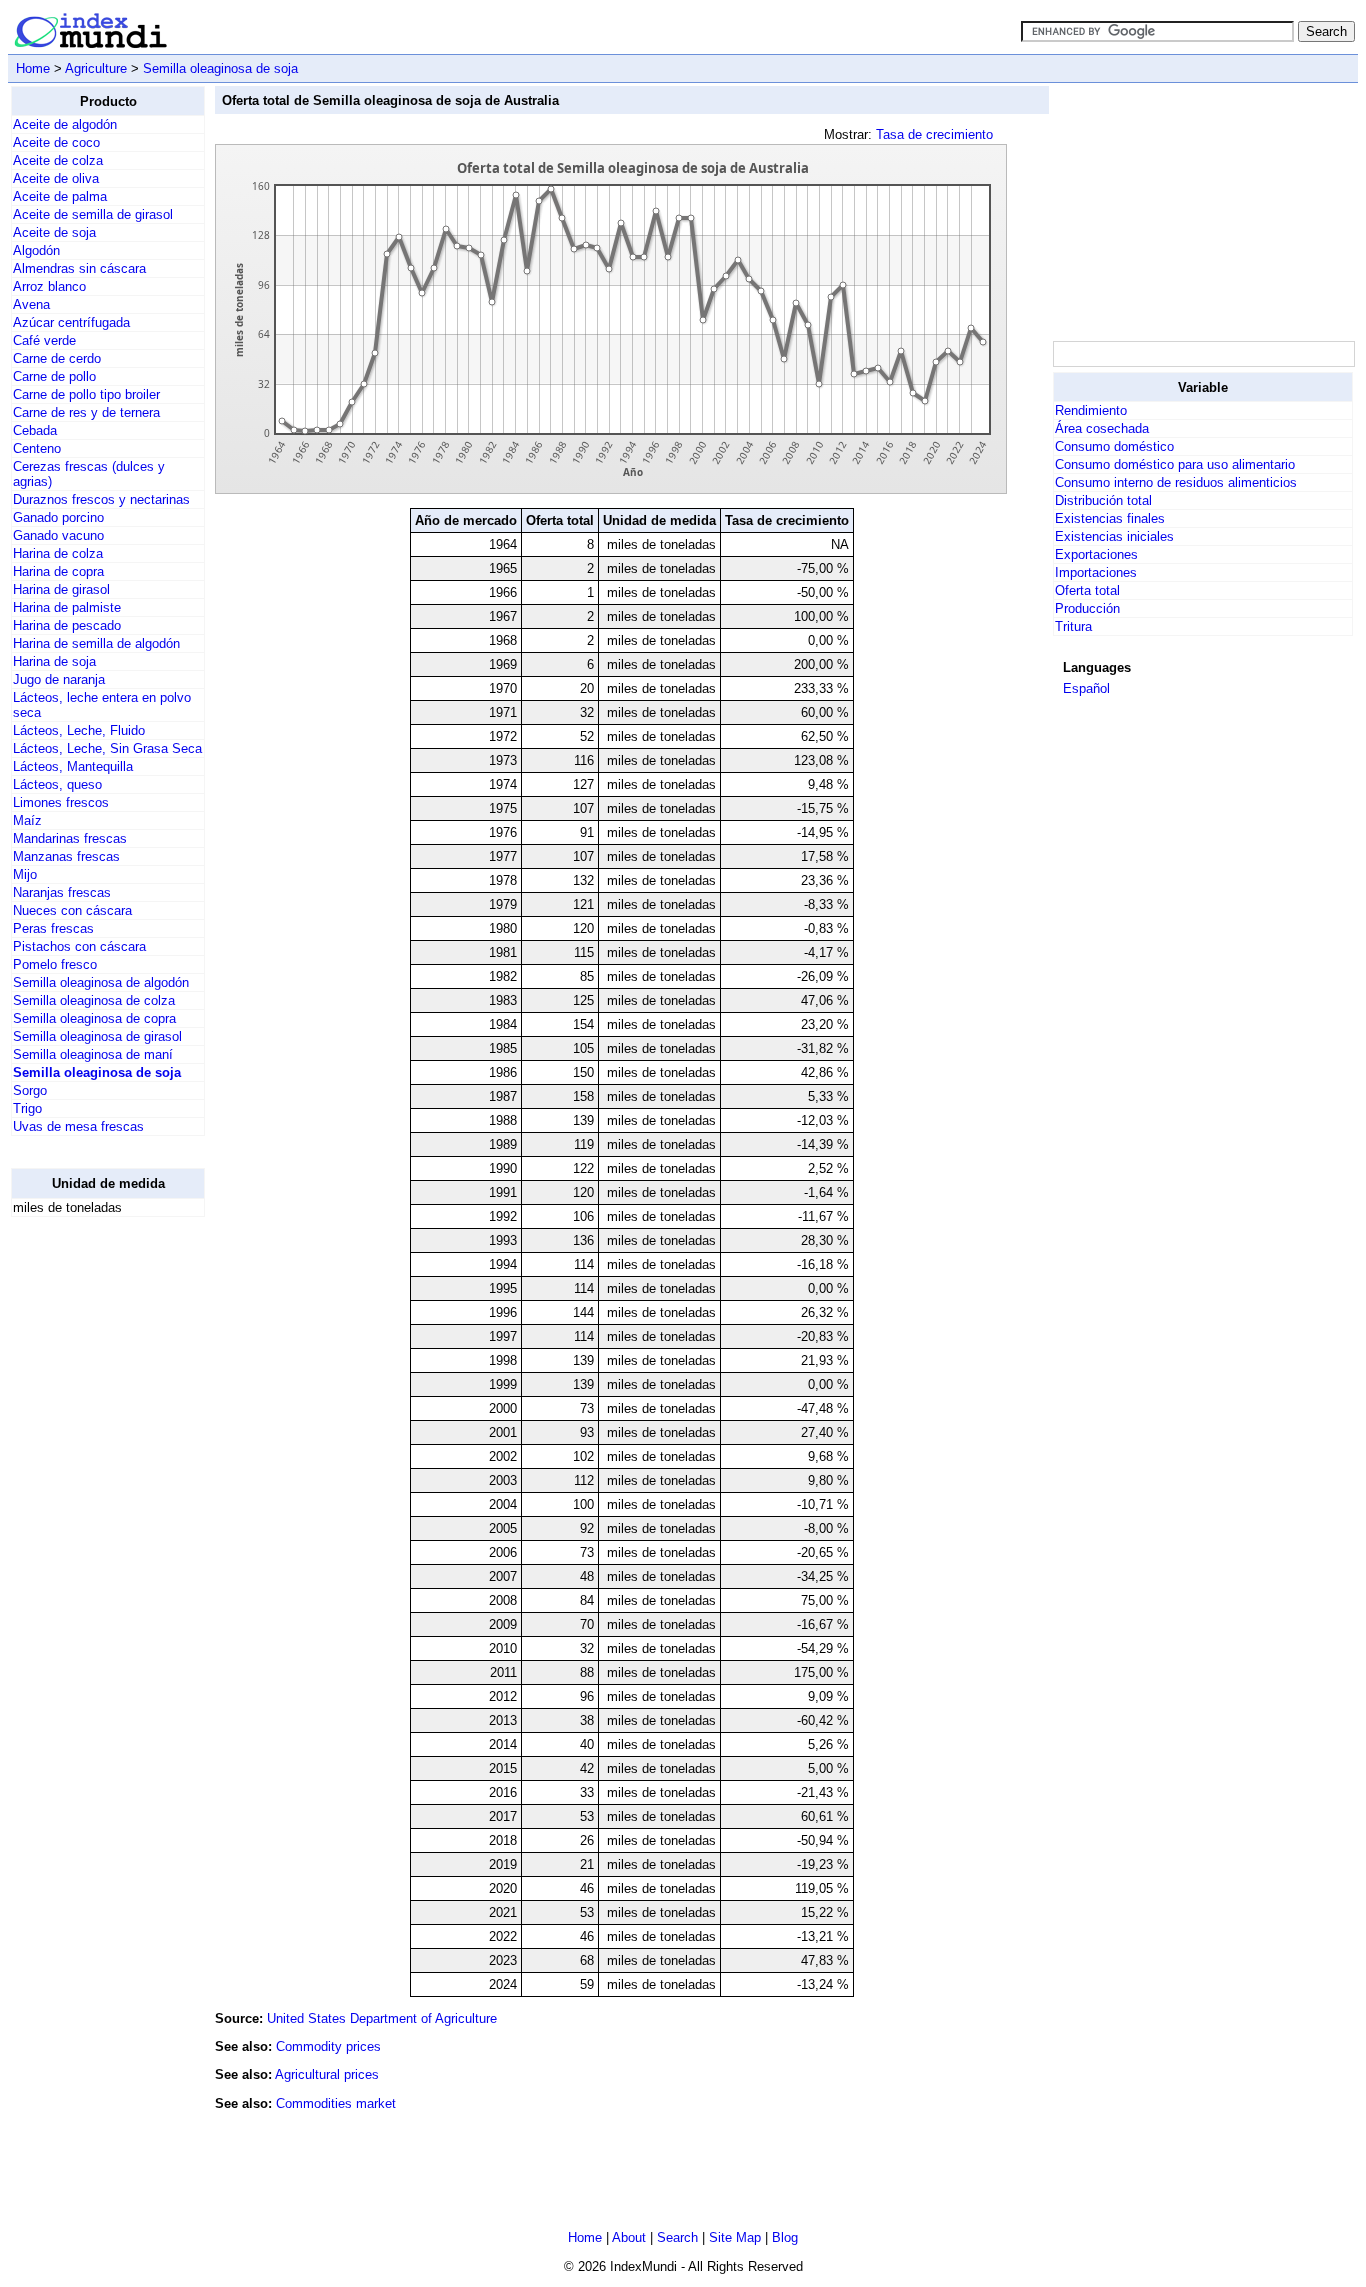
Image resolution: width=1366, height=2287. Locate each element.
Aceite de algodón (65, 124)
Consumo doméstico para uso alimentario (1175, 464)
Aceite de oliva (56, 178)
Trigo (27, 1108)
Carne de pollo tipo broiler (86, 394)
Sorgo (30, 1090)
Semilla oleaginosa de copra (94, 1018)
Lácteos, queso (57, 784)
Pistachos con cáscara (79, 946)
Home (33, 68)
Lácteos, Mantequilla (73, 766)
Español (1086, 688)
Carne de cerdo (57, 358)
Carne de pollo (54, 376)
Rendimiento (1091, 410)
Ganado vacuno (58, 535)
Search (677, 2237)
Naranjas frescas (62, 892)
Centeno (37, 448)
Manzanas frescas (66, 856)
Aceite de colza (58, 160)
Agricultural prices (327, 2074)
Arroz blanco (49, 286)
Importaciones (1096, 572)
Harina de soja (54, 661)
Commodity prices (328, 2046)
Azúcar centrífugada (71, 322)
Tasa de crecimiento (934, 134)
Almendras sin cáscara (79, 268)
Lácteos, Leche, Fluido (79, 730)
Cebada (35, 430)
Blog (785, 2237)
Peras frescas (53, 928)
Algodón (36, 250)
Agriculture (96, 68)
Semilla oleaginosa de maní (93, 1054)
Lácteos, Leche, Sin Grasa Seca (107, 748)
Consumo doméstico (1114, 446)
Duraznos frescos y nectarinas (101, 499)
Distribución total (1103, 500)
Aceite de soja (54, 232)
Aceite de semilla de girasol (93, 214)
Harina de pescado (67, 625)
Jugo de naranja (59, 679)
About (629, 2237)
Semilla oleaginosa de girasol (97, 1036)
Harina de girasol (61, 589)
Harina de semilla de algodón (96, 643)
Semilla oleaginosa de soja (220, 68)
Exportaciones (1096, 554)
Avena (31, 304)
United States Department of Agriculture (382, 2018)
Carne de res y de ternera (86, 412)
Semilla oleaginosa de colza (94, 1000)
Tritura (1073, 626)
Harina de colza (58, 553)
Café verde (44, 340)
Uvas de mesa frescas (78, 1126)
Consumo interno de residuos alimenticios (1176, 482)
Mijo (25, 874)
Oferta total (1087, 590)
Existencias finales (1110, 518)
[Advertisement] (91, 1533)
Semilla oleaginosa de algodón (101, 982)
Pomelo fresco (55, 964)
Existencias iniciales (1114, 536)
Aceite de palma (60, 196)
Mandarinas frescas (70, 838)
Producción (1087, 608)
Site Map (735, 2237)
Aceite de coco (56, 142)
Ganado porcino (58, 517)
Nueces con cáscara (72, 910)
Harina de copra (58, 571)
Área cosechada (1102, 428)
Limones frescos (61, 802)
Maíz (27, 820)
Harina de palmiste (67, 607)
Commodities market (336, 2103)
